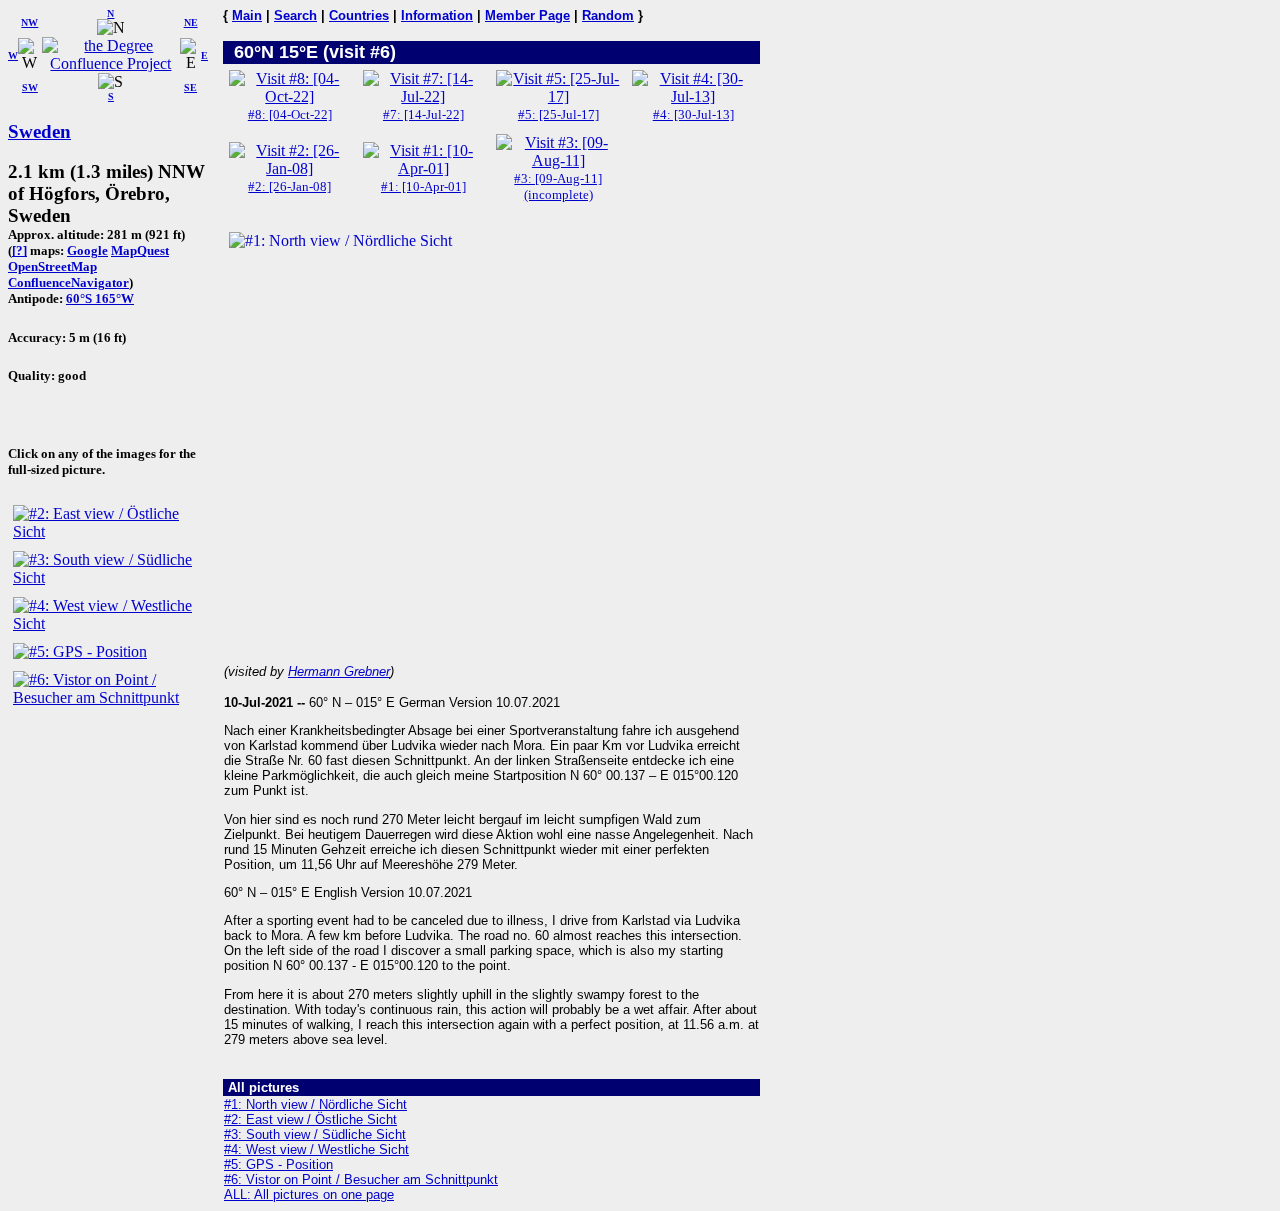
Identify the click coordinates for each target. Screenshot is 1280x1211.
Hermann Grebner (339, 671)
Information (437, 15)
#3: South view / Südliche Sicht (315, 1134)
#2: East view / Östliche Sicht (310, 1119)
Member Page (527, 15)
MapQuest (140, 250)
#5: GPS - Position (278, 1164)
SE (190, 87)
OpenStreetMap (52, 266)
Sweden (39, 131)
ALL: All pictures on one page (309, 1194)
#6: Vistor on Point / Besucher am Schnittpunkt (361, 1179)
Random (608, 15)
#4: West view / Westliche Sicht (316, 1149)
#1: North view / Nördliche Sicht (315, 1104)
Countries (359, 15)
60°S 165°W (100, 298)
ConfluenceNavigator (68, 282)
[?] (19, 250)
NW (29, 22)
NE (191, 22)
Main (247, 15)
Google (87, 250)
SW (30, 87)
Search (295, 15)
